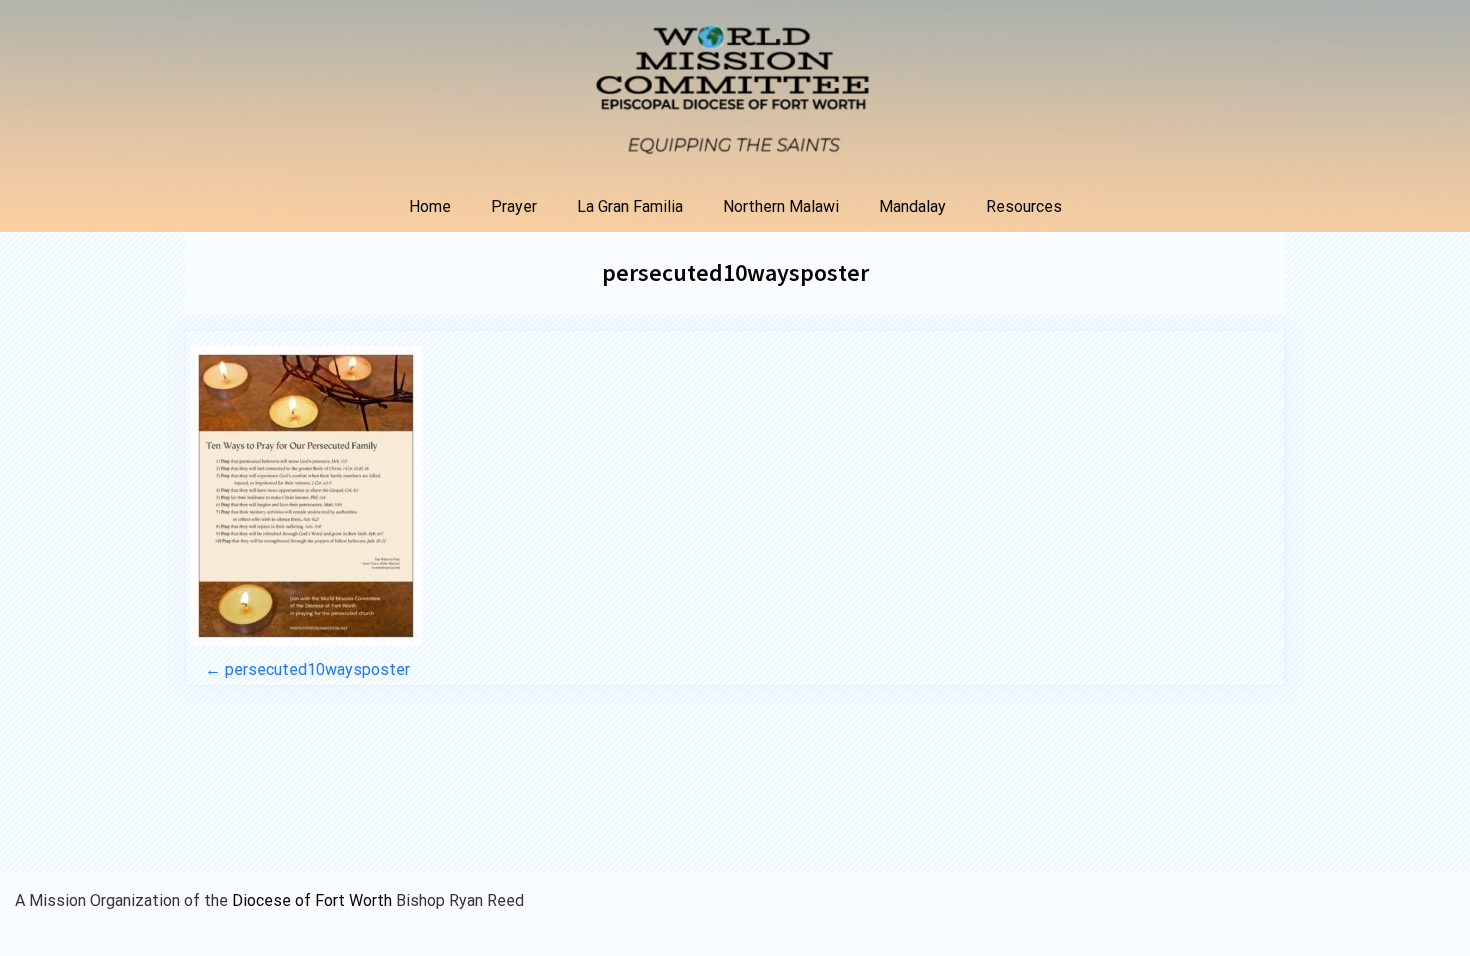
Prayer (514, 206)
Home (430, 206)
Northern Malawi (781, 206)
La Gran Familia (630, 206)
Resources (1024, 206)
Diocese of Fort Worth (314, 900)
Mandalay (912, 206)
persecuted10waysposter (735, 272)
